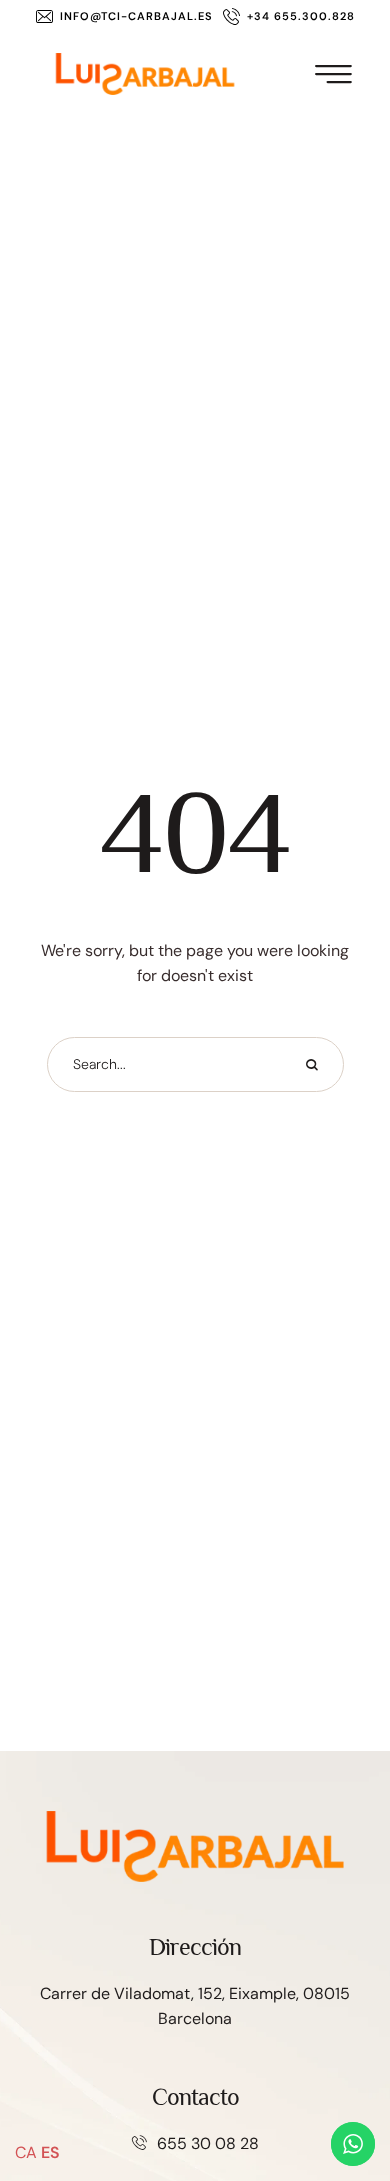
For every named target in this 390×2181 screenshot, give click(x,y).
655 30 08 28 (208, 2143)
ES (50, 2152)
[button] (124, 16)
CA (26, 2152)
